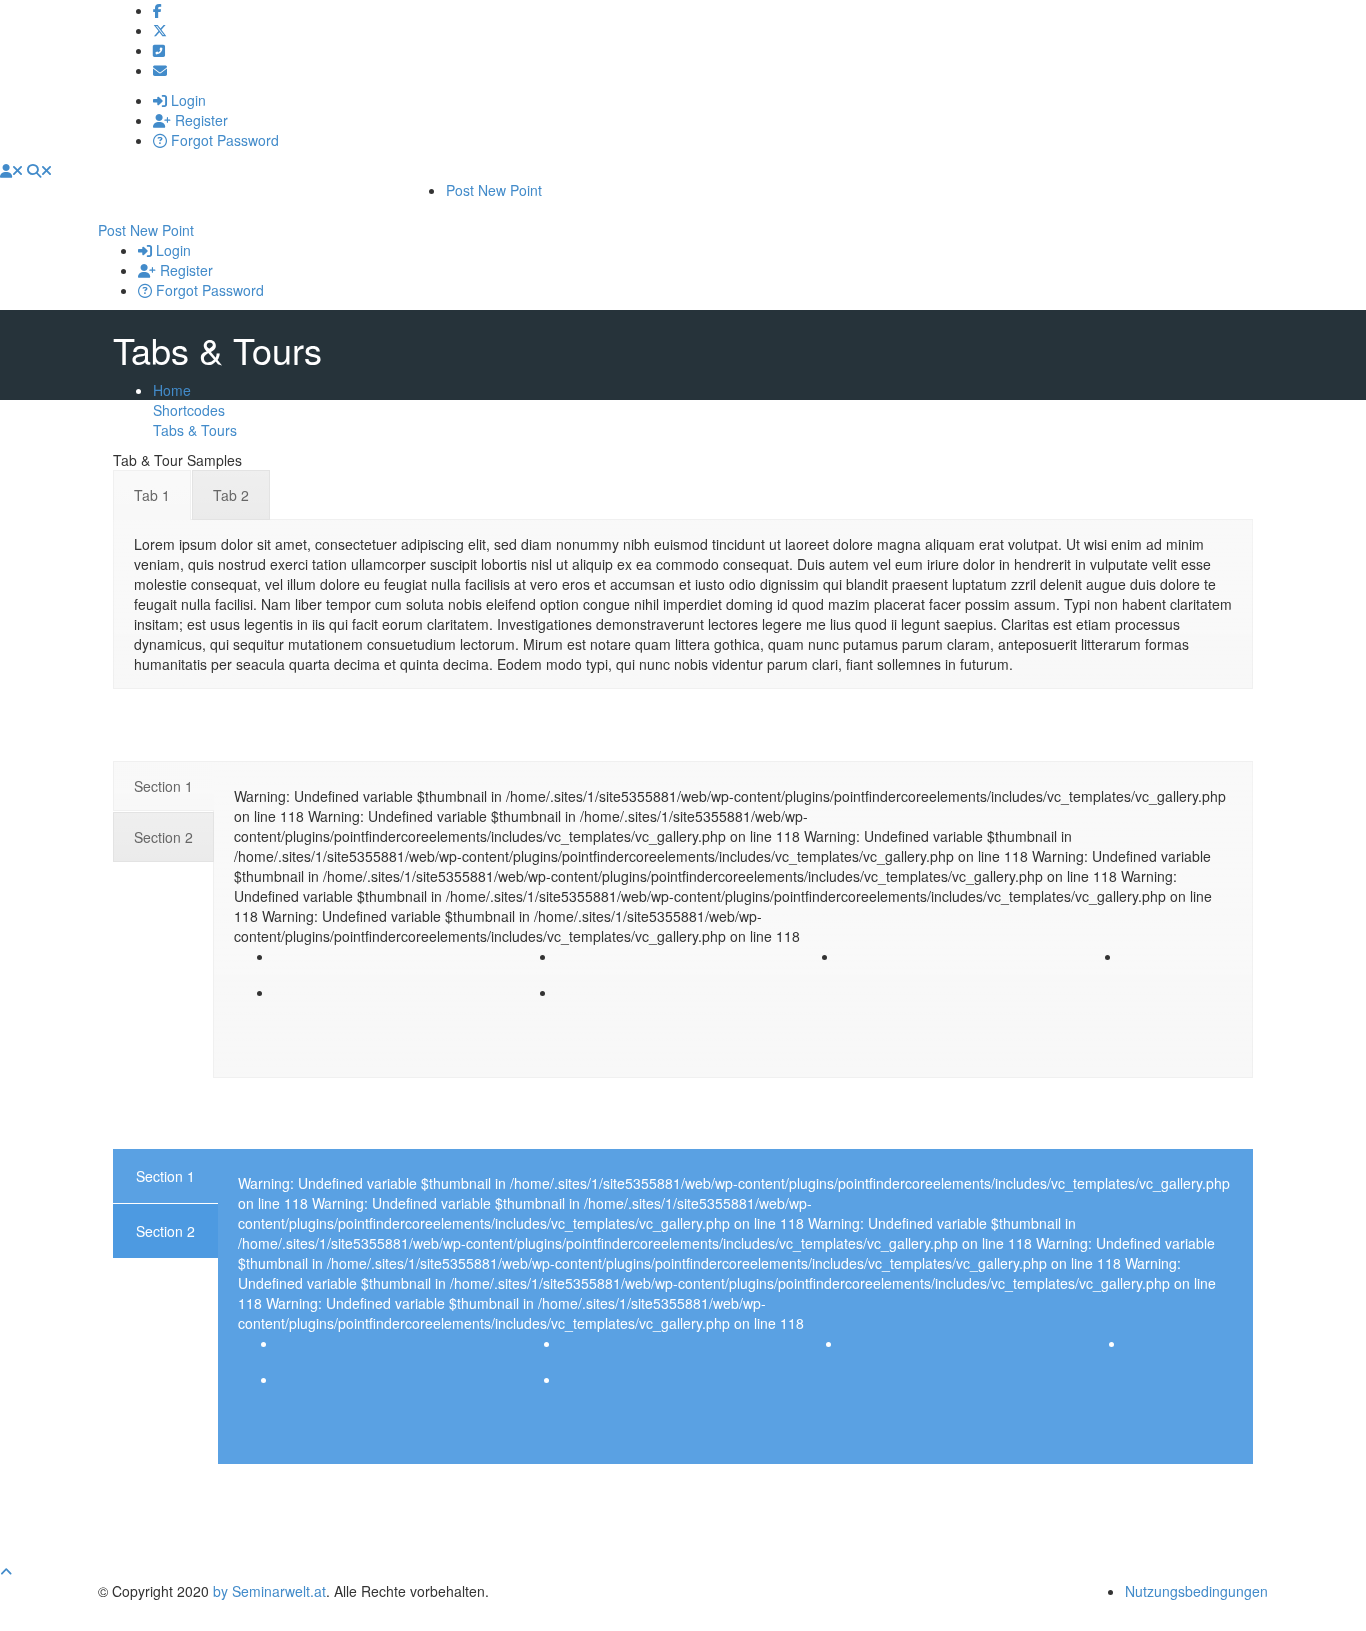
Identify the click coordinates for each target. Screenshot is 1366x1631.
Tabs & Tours (195, 430)
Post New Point (494, 190)
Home (172, 390)
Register (199, 120)
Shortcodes (189, 410)
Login (186, 100)
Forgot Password (223, 140)
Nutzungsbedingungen (1196, 1591)
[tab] (152, 495)
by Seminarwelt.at (269, 1591)
